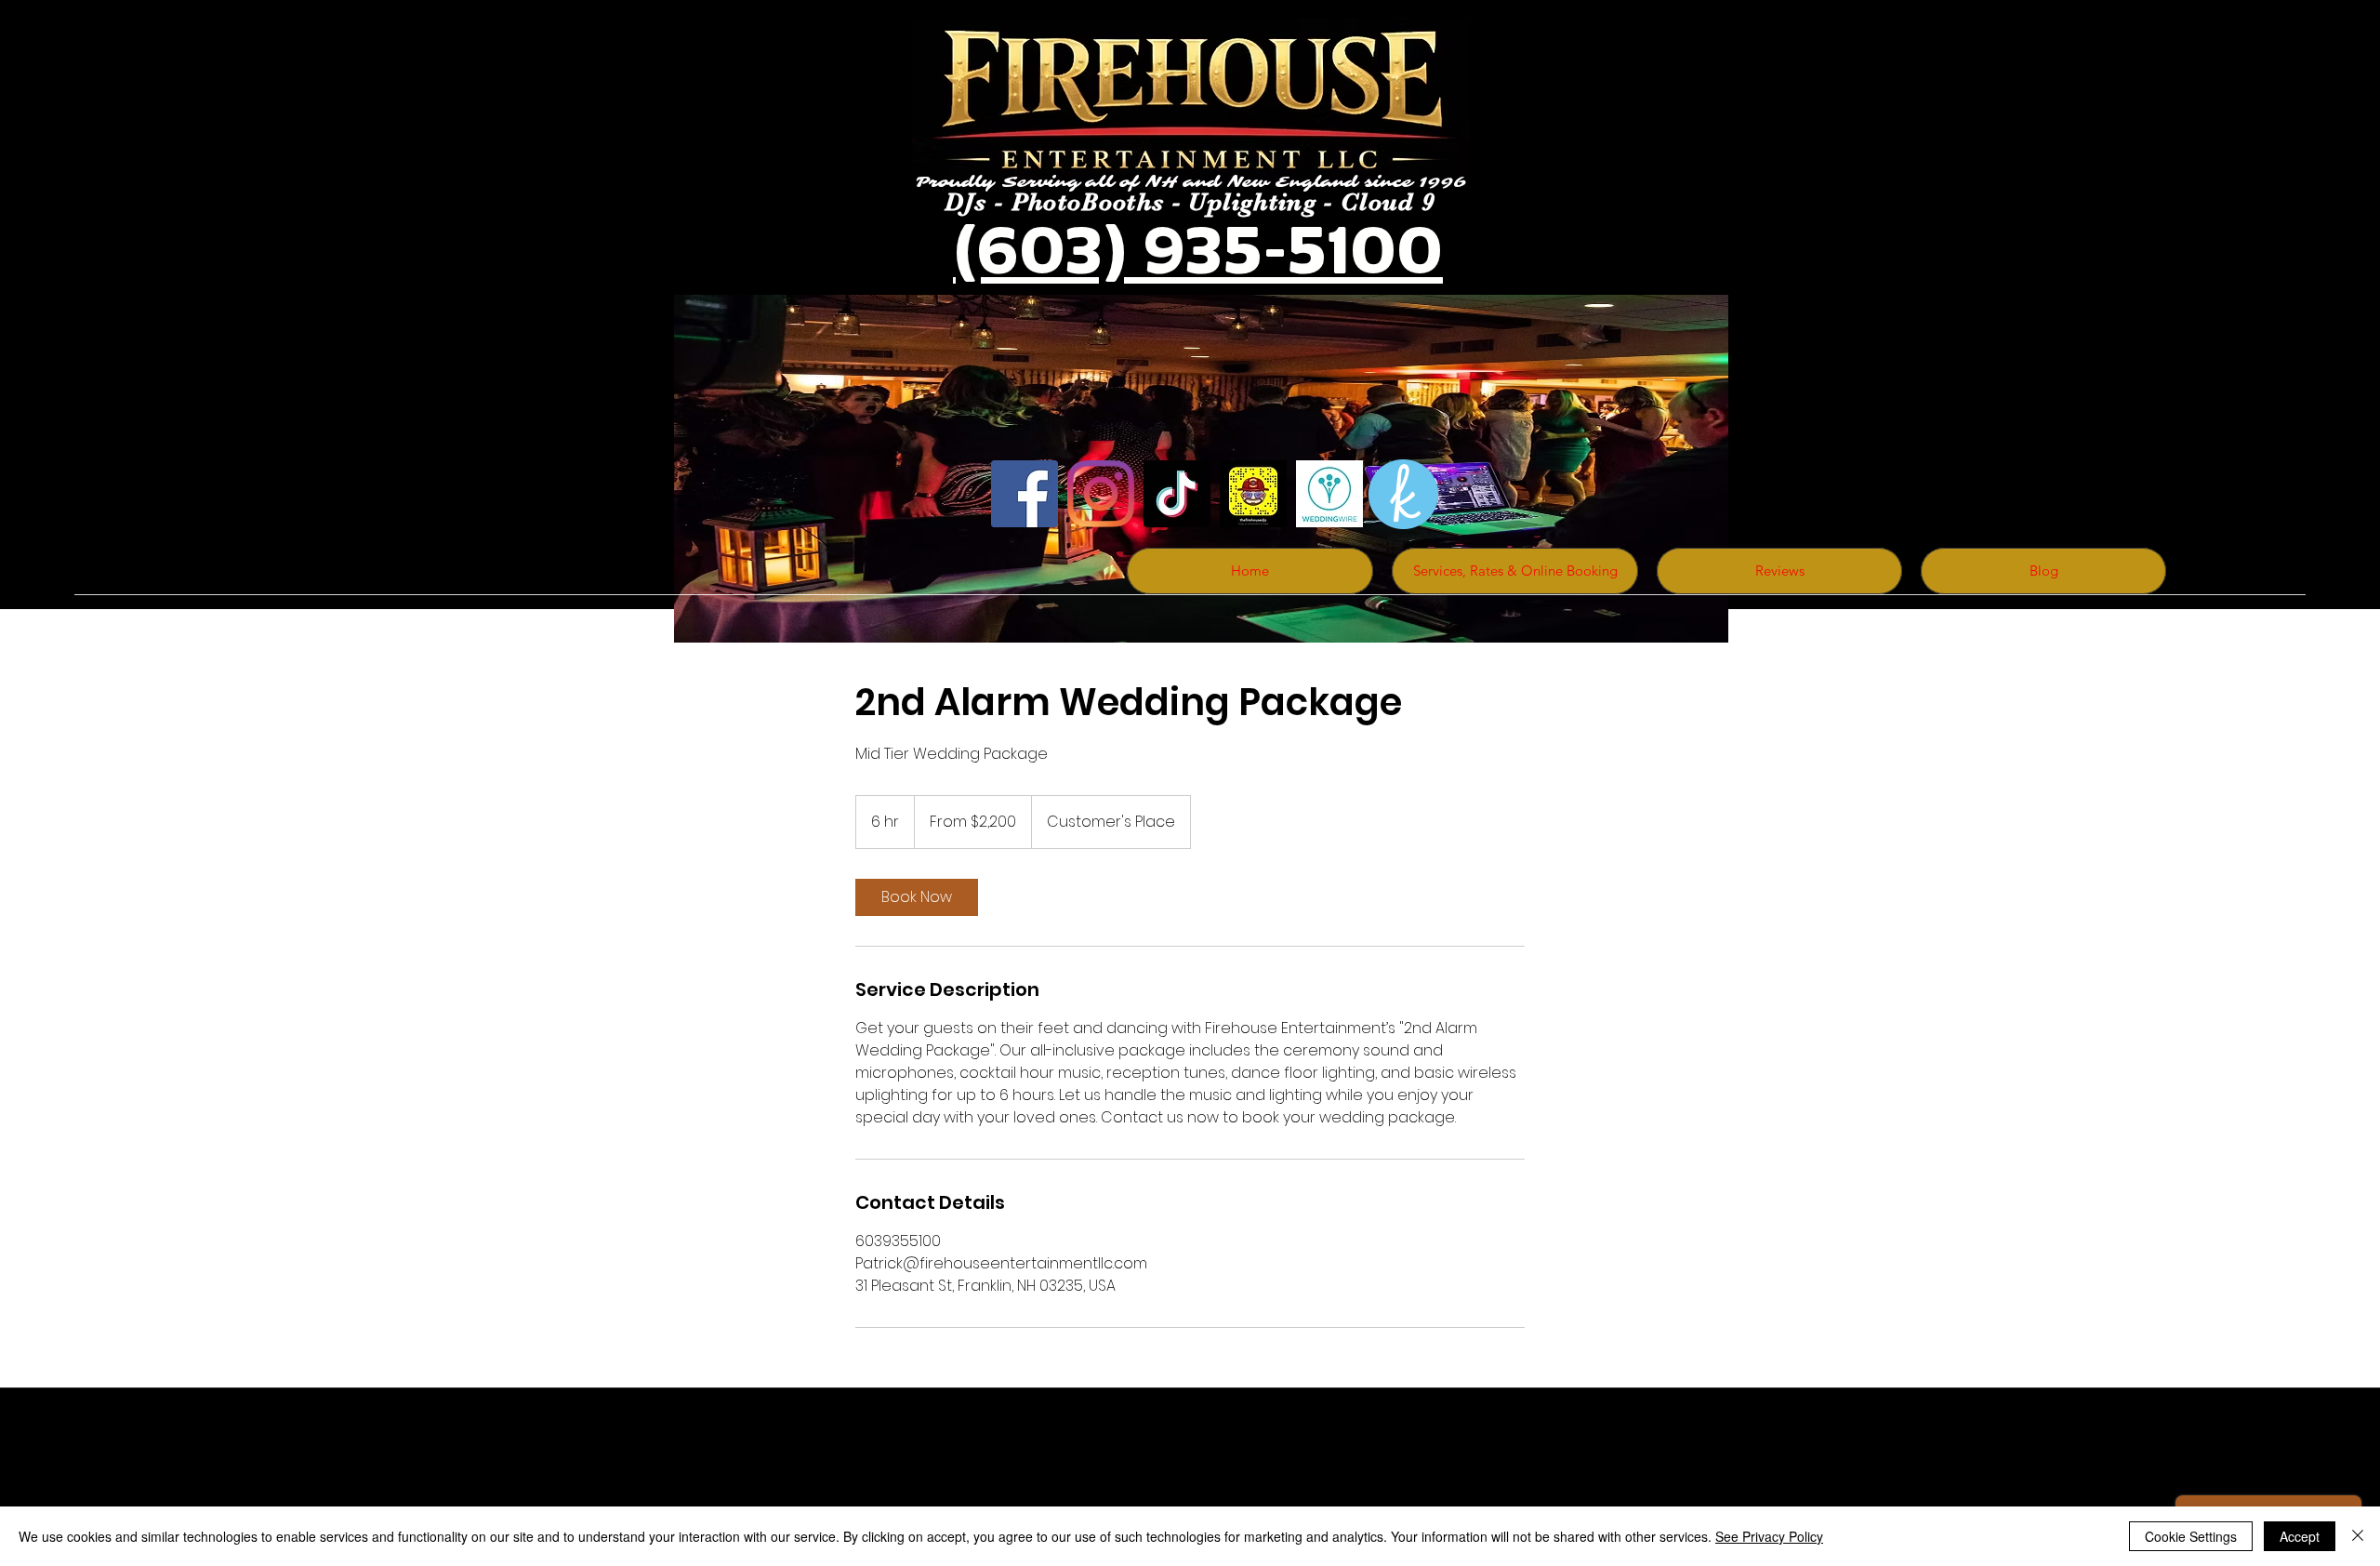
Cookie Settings (2191, 1536)
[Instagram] (1101, 494)
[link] (917, 897)
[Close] (2358, 1536)
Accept (2300, 1536)
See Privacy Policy (1769, 1536)
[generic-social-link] (1329, 494)
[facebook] (1025, 494)
